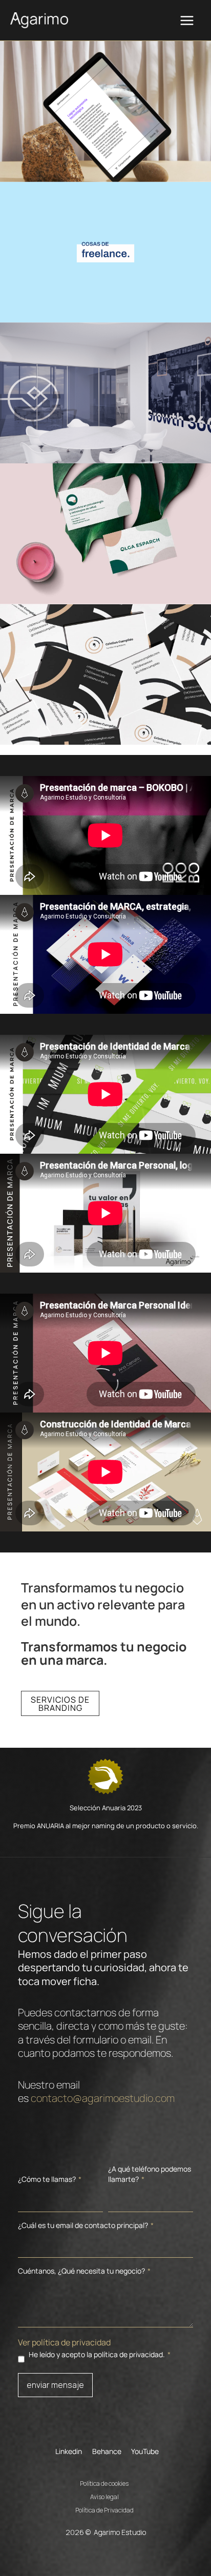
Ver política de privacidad (64, 2342)
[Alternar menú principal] (187, 21)
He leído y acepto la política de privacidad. (100, 2354)
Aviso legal (104, 2496)
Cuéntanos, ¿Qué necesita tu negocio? (84, 2271)
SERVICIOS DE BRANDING (60, 1704)
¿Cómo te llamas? (50, 2179)
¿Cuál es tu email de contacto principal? (86, 2225)
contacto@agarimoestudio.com (103, 2098)
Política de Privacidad (104, 2509)
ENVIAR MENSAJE (55, 2385)
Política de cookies (104, 2482)
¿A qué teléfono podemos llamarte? (150, 2174)
